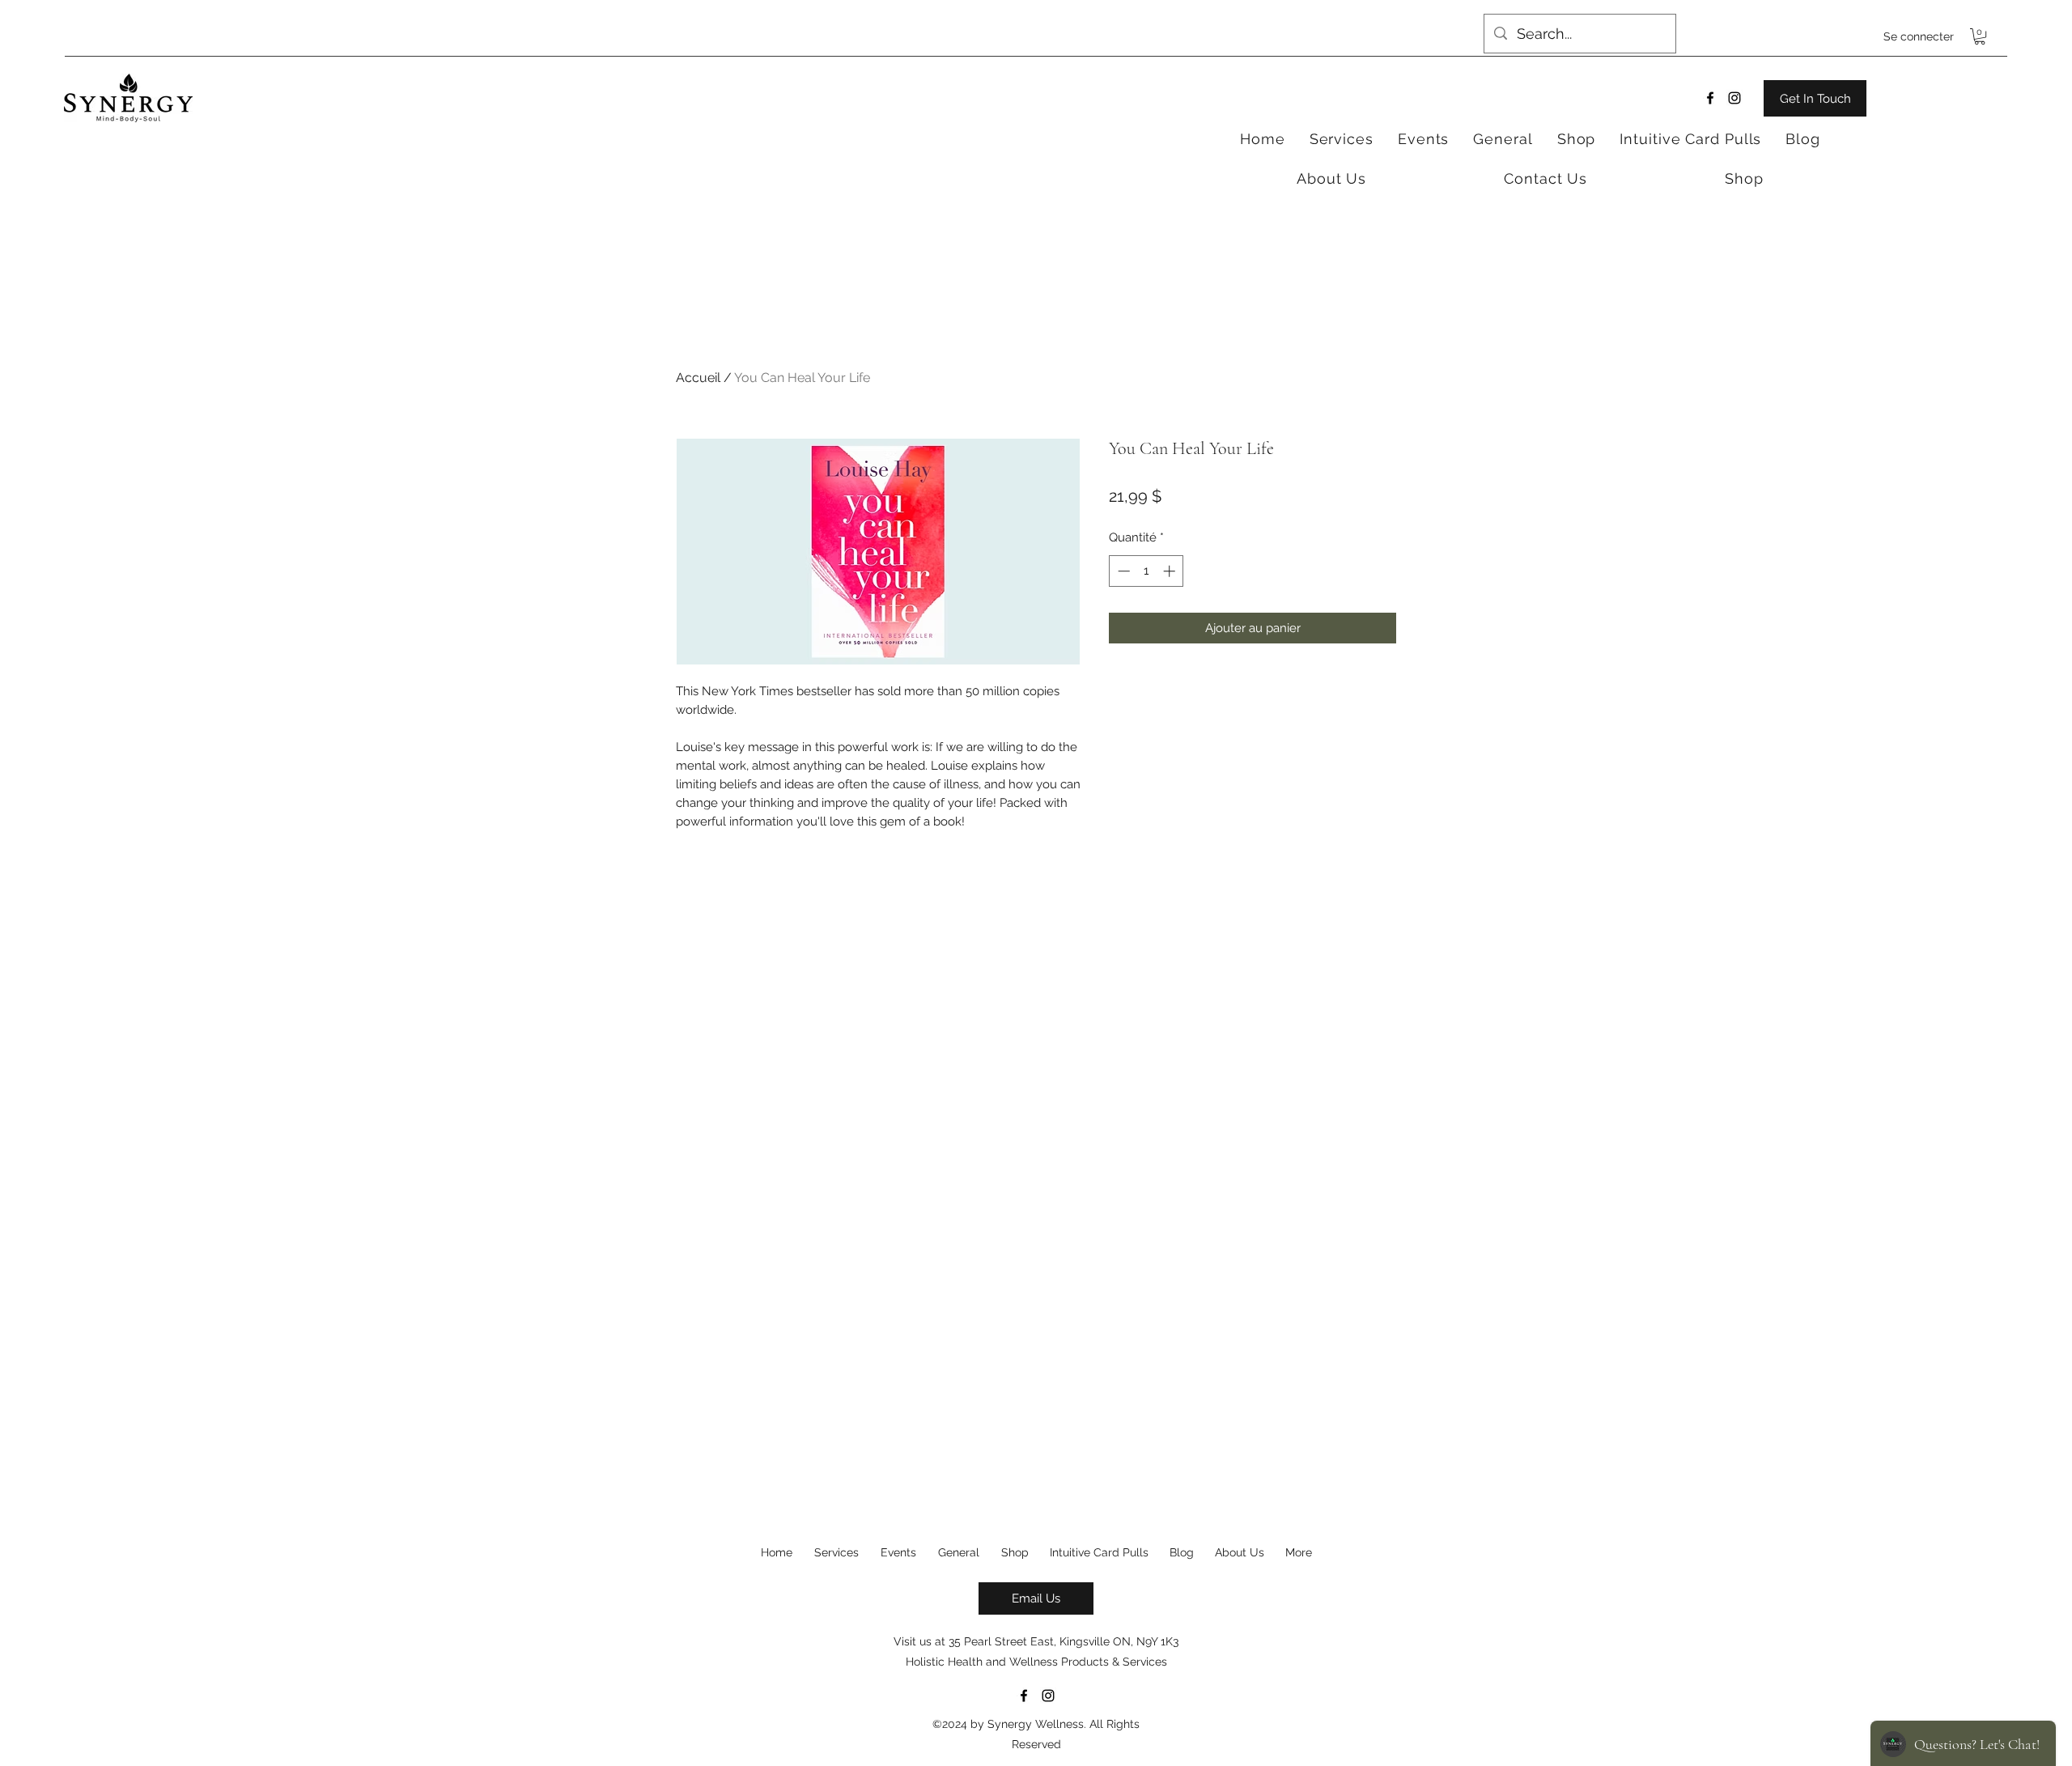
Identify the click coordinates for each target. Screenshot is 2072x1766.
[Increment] (1171, 571)
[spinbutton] (1146, 571)
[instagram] (1734, 98)
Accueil (698, 378)
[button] (1980, 36)
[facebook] (1710, 98)
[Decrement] (1122, 571)
